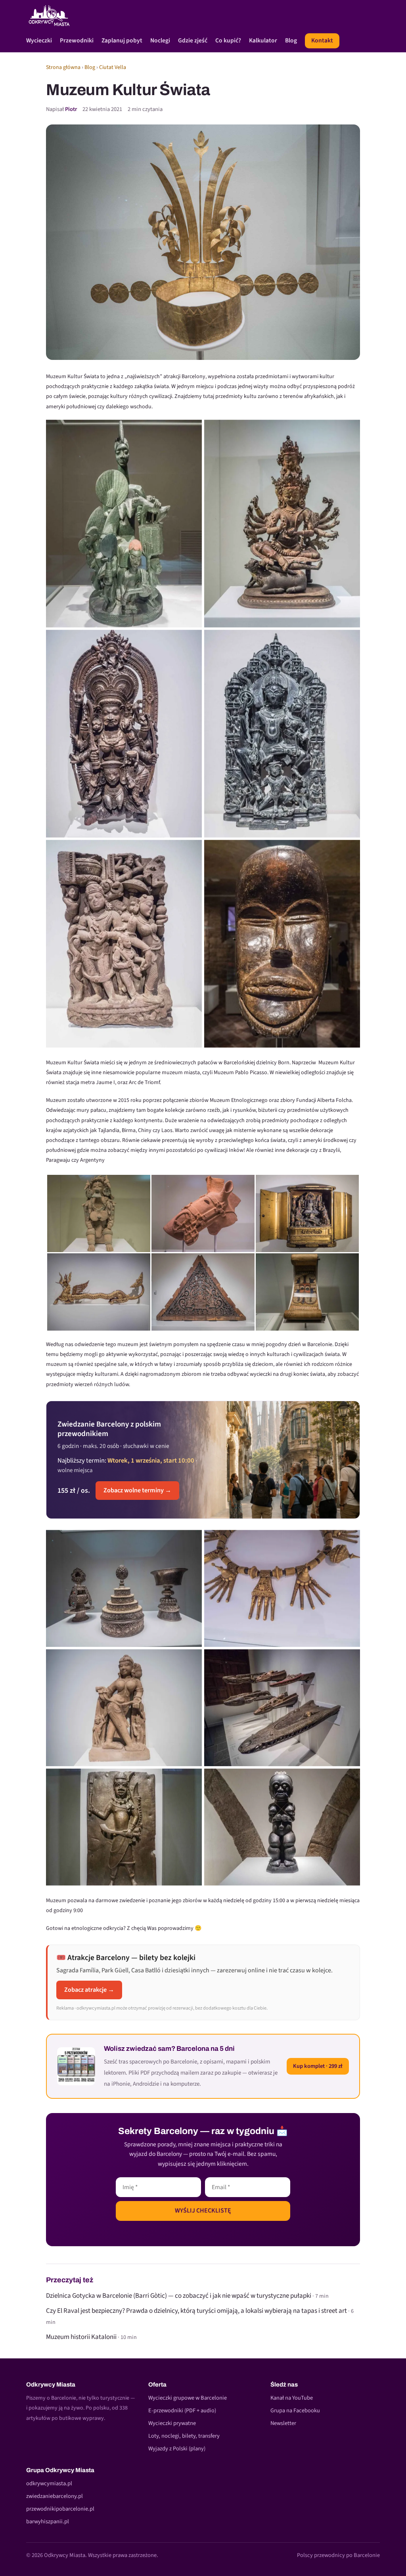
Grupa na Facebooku (295, 2411)
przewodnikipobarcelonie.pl (60, 2509)
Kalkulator (263, 41)
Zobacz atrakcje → (89, 1990)
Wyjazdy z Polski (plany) (177, 2449)
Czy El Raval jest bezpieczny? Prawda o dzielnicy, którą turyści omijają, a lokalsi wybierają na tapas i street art (196, 2311)
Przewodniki (77, 41)
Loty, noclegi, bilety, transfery (184, 2436)
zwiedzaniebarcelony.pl (55, 2496)
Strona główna (63, 67)
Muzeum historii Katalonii (81, 2337)
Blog (291, 41)
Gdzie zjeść (193, 41)
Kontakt (322, 40)
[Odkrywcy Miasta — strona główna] (49, 15)
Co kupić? (228, 41)
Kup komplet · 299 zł (318, 2066)
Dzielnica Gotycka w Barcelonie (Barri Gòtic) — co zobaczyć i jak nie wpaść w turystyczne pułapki (179, 2296)
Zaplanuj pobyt (122, 41)
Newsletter (283, 2423)
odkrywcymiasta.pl (49, 2483)
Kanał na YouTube (292, 2398)
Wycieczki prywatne (172, 2423)
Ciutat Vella (113, 67)
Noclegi (160, 41)
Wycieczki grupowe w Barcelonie (188, 2398)
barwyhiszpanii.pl (48, 2521)
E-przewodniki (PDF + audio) (182, 2411)
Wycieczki (39, 41)
